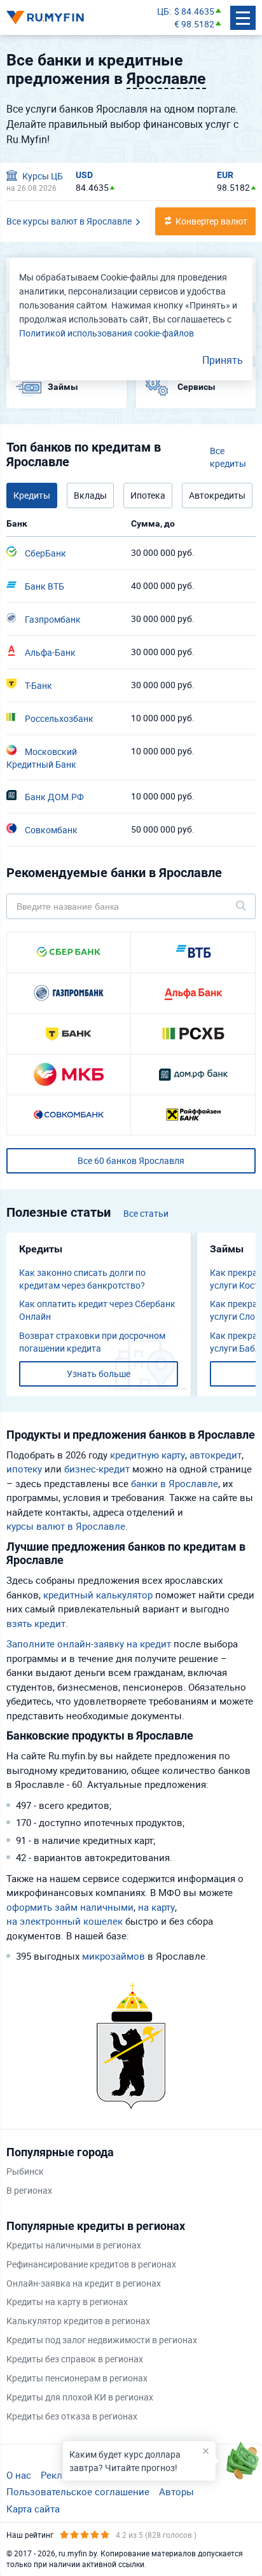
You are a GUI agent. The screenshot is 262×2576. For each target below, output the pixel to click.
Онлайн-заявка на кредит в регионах (84, 2283)
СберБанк (45, 553)
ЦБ (163, 11)
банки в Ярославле (175, 1483)
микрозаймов (114, 1956)
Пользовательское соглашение (78, 2491)
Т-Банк (38, 685)
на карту (156, 1907)
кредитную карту (148, 1455)
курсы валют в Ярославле (66, 1526)
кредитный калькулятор (98, 1595)
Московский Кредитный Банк (42, 758)
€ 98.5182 (194, 24)
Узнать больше (99, 1374)
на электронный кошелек (65, 1921)
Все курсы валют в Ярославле (69, 221)
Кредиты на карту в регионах (67, 2302)
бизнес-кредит (97, 1469)
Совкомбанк (50, 830)
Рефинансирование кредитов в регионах (91, 2264)
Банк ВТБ (44, 586)
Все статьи (146, 1213)
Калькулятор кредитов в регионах (78, 2321)
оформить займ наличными (70, 1907)
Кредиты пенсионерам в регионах (77, 2378)
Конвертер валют (211, 221)
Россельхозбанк (58, 718)
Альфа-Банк (49, 652)
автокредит (216, 1455)
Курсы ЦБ (42, 176)
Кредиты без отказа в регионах (72, 2416)
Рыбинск (25, 2171)
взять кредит (36, 1623)
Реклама (60, 2475)
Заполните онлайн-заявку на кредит (89, 1644)
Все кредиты (228, 457)
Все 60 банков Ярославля (131, 1160)
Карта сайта (33, 2509)
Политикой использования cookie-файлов (107, 333)
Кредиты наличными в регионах (74, 2245)
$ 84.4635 (194, 11)
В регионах (29, 2190)
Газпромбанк (52, 619)
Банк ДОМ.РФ (53, 797)
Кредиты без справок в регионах (75, 2359)
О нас (19, 2475)
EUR (225, 175)
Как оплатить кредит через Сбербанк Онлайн (97, 1310)
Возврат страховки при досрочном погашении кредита (92, 1342)
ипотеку (24, 1469)
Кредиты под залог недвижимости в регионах (102, 2340)
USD (84, 175)
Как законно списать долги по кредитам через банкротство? (82, 1279)
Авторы (176, 2491)
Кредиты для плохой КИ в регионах (80, 2397)
